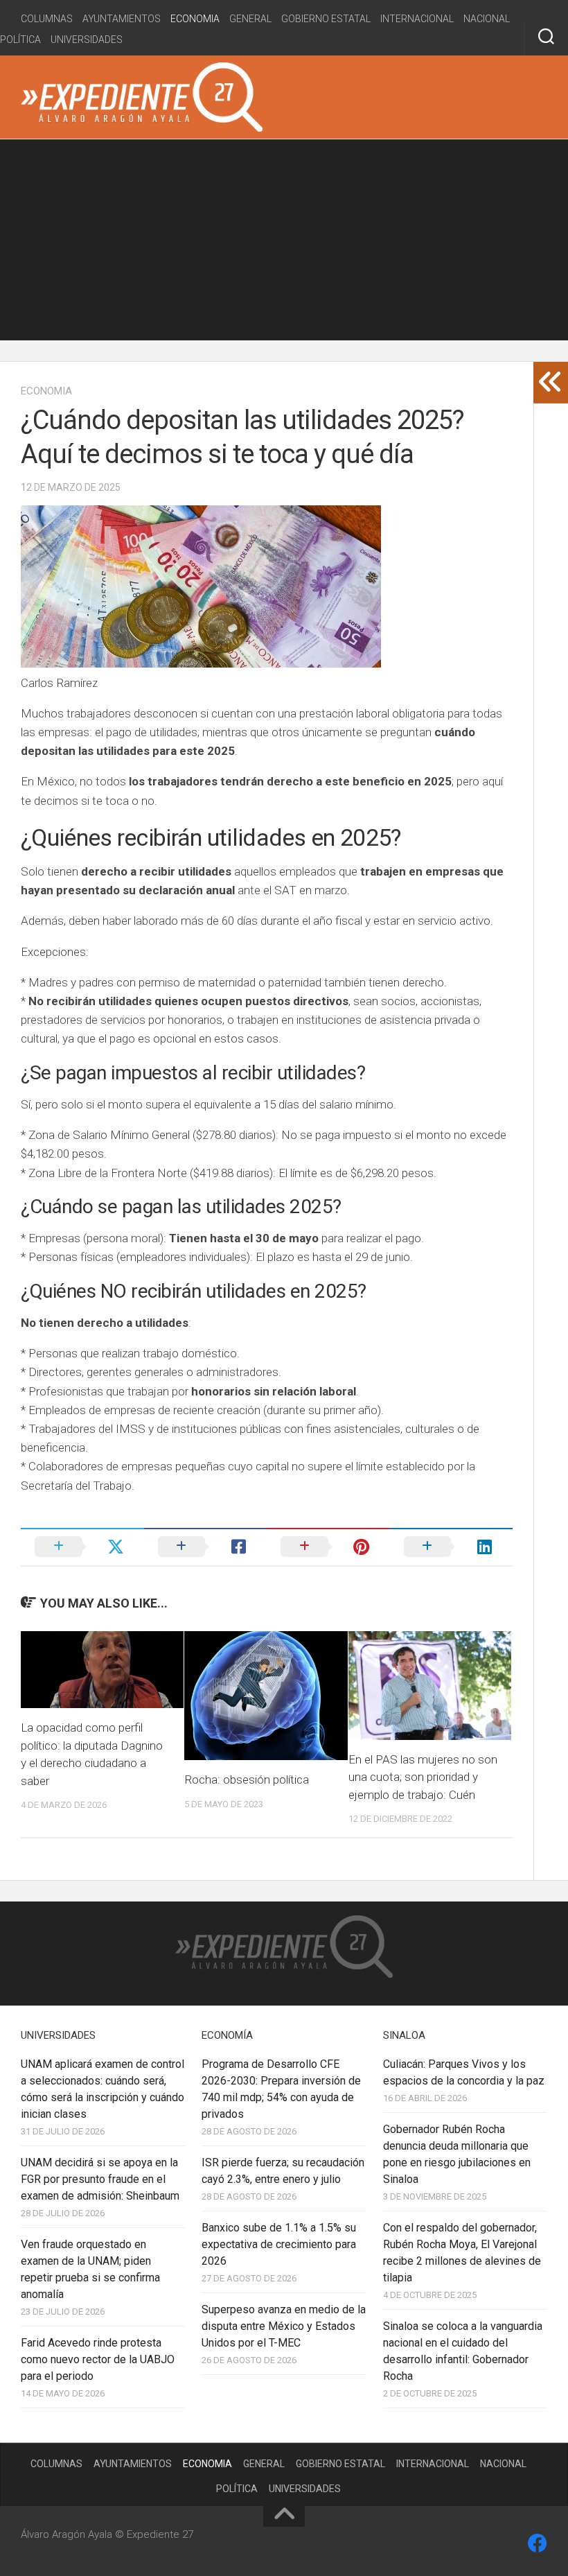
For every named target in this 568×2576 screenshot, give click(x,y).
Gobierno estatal (326, 19)
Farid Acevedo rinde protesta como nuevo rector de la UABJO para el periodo (98, 2359)
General (250, 19)
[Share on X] (82, 1547)
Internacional (417, 19)
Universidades (87, 40)
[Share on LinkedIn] (452, 1547)
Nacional (487, 19)
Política (20, 40)
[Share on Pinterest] (328, 1547)
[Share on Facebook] (206, 1547)
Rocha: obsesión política (247, 1779)
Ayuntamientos (122, 19)
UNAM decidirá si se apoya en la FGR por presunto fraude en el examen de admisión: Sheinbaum (100, 2179)
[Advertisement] (284, 243)
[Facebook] (538, 2543)
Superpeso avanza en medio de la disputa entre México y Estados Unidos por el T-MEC (284, 2326)
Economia (195, 19)
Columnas (47, 19)
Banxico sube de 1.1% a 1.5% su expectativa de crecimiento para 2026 (279, 2244)
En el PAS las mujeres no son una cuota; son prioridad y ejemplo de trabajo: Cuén (423, 1777)
